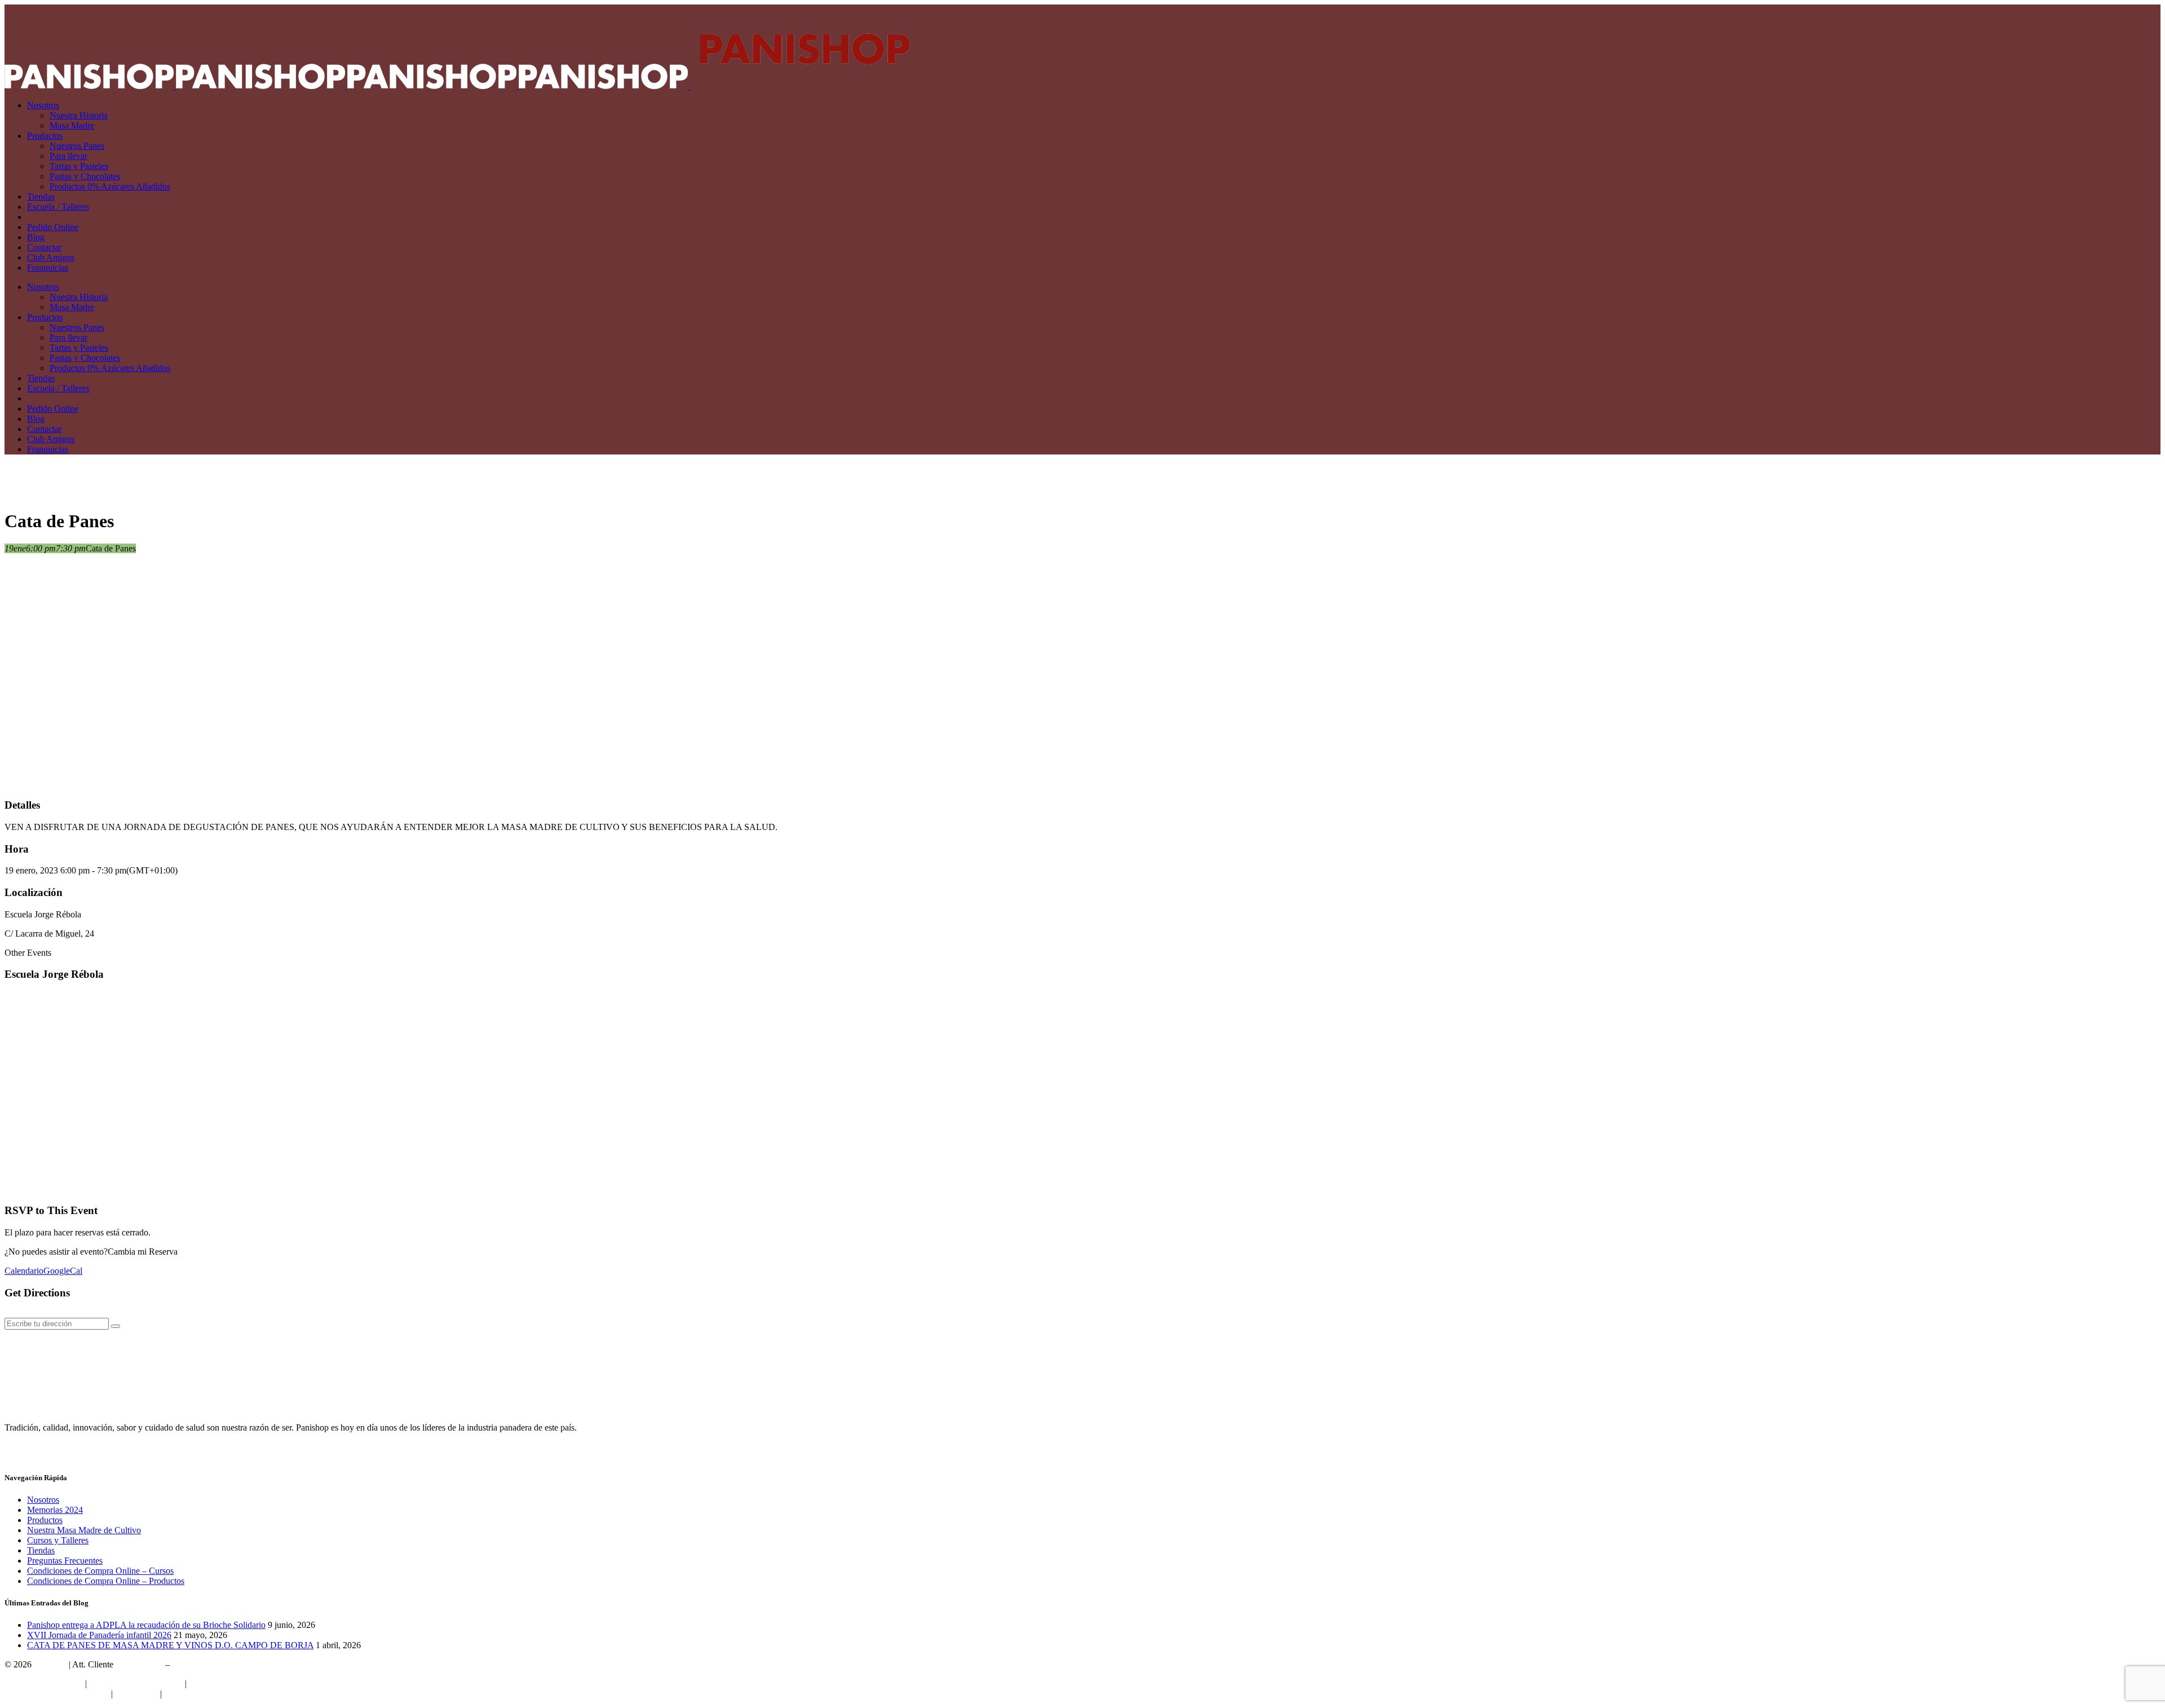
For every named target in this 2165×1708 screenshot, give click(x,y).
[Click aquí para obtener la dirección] (116, 1326)
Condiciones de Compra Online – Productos (106, 1581)
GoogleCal (63, 1271)
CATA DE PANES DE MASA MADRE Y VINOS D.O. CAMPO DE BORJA (170, 1645)
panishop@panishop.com (217, 1664)
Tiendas (41, 1550)
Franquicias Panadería (44, 1683)
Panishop (50, 1664)
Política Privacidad (222, 1683)
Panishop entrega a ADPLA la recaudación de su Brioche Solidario (146, 1625)
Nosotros (43, 1500)
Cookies (179, 1694)
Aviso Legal (136, 1694)
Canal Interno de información (57, 1694)
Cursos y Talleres (58, 1540)
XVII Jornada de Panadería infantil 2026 (99, 1635)
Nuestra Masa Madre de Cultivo (84, 1530)
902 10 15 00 (139, 1664)
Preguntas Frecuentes (65, 1561)
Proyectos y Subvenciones (136, 1683)
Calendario (24, 1271)
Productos (45, 1520)
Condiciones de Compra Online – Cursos (100, 1571)
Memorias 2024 (55, 1510)
